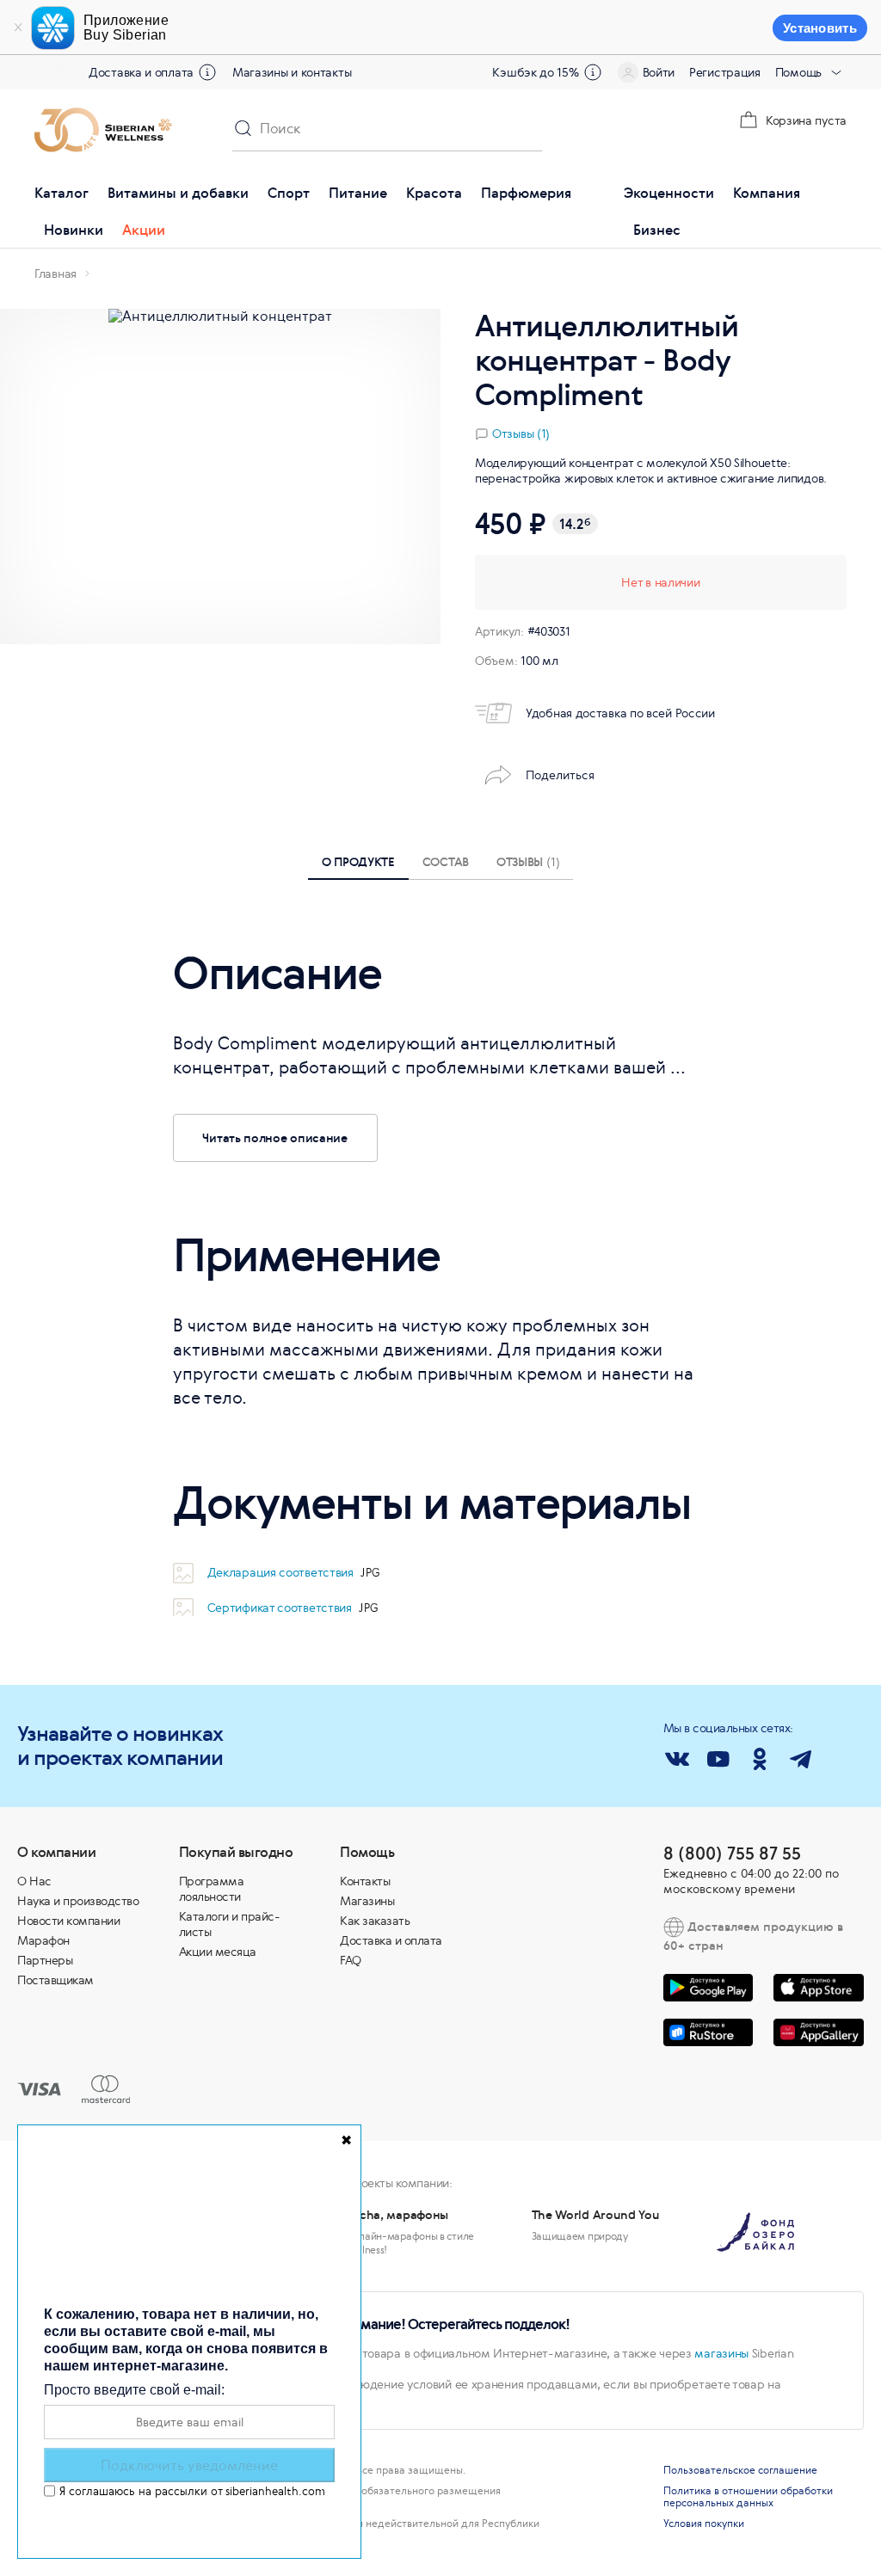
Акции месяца (218, 1952)
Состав (446, 861)
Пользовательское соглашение (740, 2470)
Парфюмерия (526, 193)
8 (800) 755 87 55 (732, 1853)
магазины (721, 2353)
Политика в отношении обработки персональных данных (748, 2497)
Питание (358, 193)
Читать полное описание (274, 1137)
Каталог (62, 193)
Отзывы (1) (521, 433)
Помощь (798, 72)
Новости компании (68, 1921)
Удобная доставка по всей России (620, 713)
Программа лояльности (212, 1889)
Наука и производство (78, 1901)
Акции (144, 230)
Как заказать (375, 1921)
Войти (659, 72)
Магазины (367, 1901)
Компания (767, 193)
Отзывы (528, 861)
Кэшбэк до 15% (535, 72)
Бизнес (657, 230)
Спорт (289, 193)
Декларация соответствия (282, 1572)
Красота (434, 193)
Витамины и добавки (178, 193)
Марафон (43, 1940)
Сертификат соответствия (281, 1608)
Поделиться (560, 775)
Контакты (365, 1881)
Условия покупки (704, 2524)
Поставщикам (55, 1980)
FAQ (351, 1960)
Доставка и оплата (141, 72)
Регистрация (725, 72)
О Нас (34, 1881)
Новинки (74, 230)
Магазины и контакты (292, 72)
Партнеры (45, 1960)
